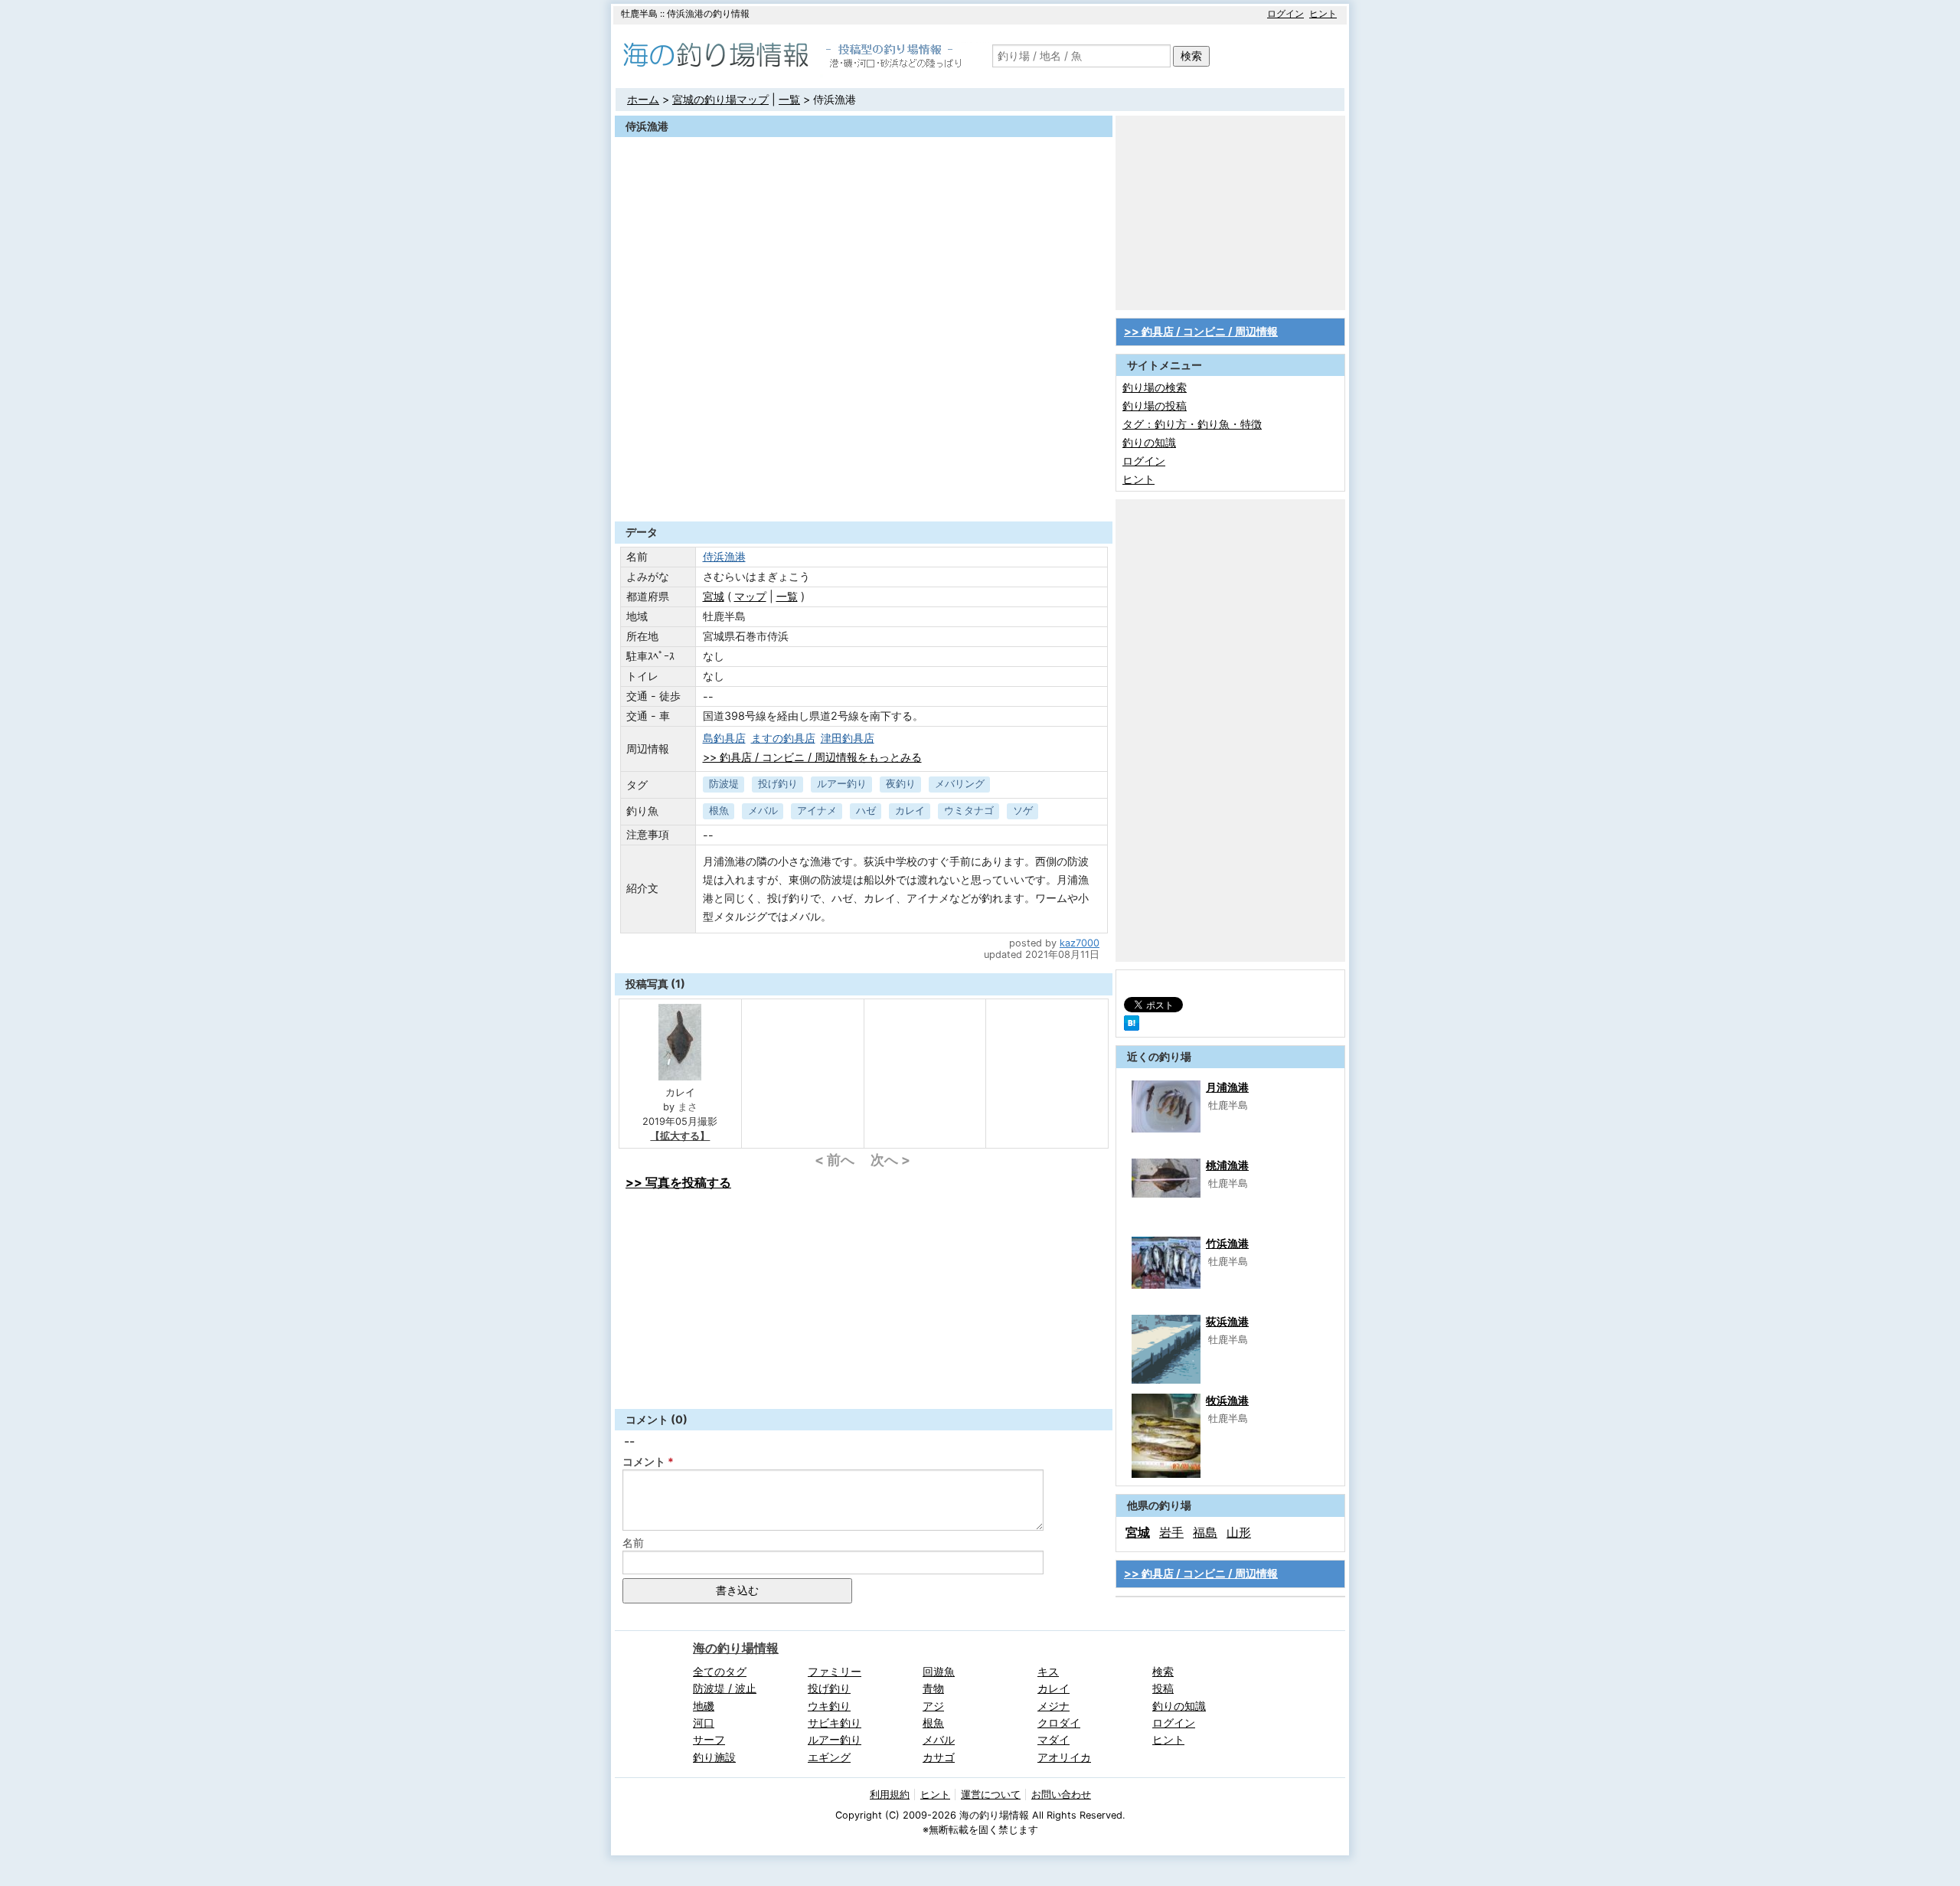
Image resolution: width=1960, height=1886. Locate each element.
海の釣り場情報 (736, 1648)
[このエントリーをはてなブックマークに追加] (1132, 1026)
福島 (1205, 1532)
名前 (633, 1543)
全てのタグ (720, 1671)
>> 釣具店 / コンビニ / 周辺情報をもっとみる (812, 757)
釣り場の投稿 (1155, 405)
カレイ (910, 811)
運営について (991, 1794)
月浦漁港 (1227, 1087)
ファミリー (835, 1671)
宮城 (714, 596)
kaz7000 (1080, 943)
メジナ (1053, 1706)
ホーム (643, 99)
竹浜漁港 (1227, 1243)
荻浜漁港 (1227, 1321)
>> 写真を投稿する (678, 1182)
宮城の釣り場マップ (720, 99)
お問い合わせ (1061, 1794)
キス (1048, 1671)
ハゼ (866, 811)
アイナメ (817, 811)
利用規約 (890, 1794)
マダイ (1053, 1739)
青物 (933, 1688)
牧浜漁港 (1227, 1400)
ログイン (1285, 13)
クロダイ (1059, 1723)
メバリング (960, 784)
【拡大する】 (680, 1136)
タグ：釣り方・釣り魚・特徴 (1192, 424)
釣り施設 (714, 1757)
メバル (763, 811)
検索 (1191, 56)
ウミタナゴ (969, 811)
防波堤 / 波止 (725, 1688)
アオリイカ (1064, 1757)
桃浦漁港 (1227, 1165)
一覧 (789, 99)
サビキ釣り (835, 1723)
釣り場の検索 (1155, 387)
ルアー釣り (842, 784)
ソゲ (1023, 811)
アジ (933, 1706)
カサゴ (939, 1757)
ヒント (1323, 13)
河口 (704, 1723)
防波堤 (724, 784)
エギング (829, 1757)
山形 (1239, 1532)
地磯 (704, 1706)
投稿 (1163, 1688)
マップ (750, 596)
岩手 (1171, 1532)
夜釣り (901, 784)
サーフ (709, 1739)
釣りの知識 (1149, 442)
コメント (644, 1461)
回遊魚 (939, 1671)
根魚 (719, 811)
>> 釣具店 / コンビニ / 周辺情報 (1201, 331)
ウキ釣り (829, 1706)
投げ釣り (778, 784)
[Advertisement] (864, 484)
